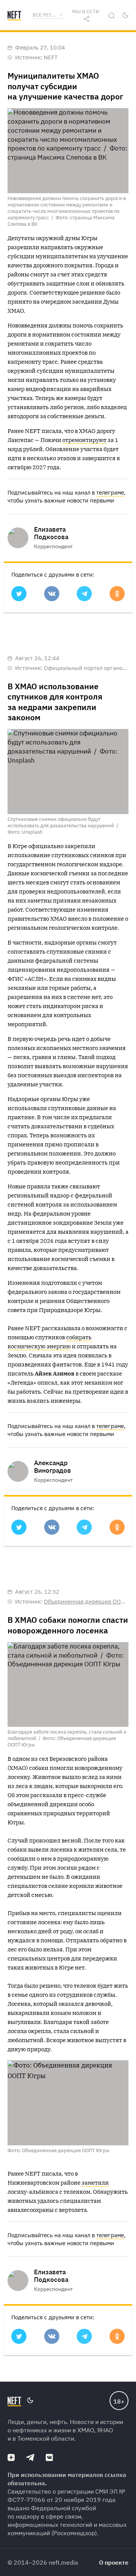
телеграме (110, 492)
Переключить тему (125, 15)
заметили (95, 2183)
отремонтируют (84, 440)
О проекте (114, 2562)
